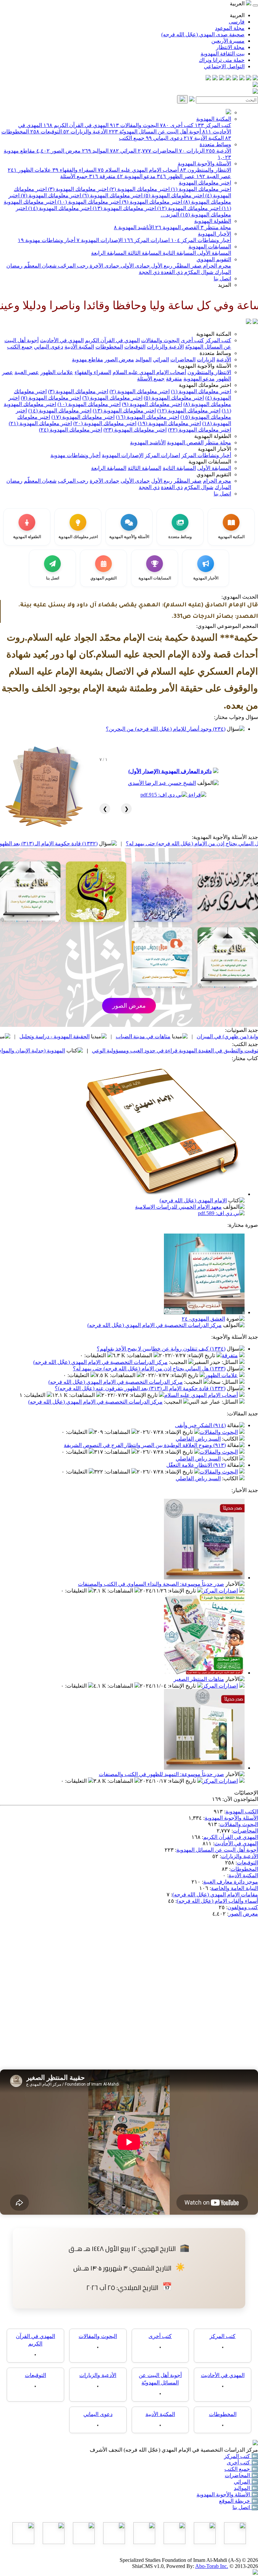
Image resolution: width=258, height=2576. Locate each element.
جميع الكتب (132, 138)
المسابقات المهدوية (210, 247)
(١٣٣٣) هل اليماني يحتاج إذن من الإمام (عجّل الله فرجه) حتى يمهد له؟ (149, 1368)
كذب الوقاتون (56, 1036)
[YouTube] (228, 78)
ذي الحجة (149, 272)
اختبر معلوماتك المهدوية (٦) (112, 195)
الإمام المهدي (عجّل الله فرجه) (193, 1200)
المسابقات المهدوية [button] (210, 462)
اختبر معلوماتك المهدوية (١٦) (147, 417)
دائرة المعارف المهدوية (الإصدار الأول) (170, 771)
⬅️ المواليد (246, 2488)
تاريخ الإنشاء (202, 1355)
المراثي (123, 151)
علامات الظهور (29, 170)
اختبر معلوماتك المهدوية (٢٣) (135, 430)
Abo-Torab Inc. (212, 2566)
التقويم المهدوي (214, 259)
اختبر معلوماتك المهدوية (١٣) (124, 208)
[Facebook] (255, 78)
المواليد (95, 151)
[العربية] (249, 322)
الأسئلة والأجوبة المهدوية (204, 164)
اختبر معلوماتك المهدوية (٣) (77, 189)
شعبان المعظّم (39, 266)
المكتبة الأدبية (204, 138)
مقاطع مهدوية (88, 359)
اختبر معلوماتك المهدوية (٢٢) (200, 430)
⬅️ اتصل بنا (245, 2507)
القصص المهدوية (177, 227)
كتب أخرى (177, 125)
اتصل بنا (222, 278)
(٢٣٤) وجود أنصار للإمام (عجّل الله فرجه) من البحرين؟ (166, 729)
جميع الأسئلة (74, 176)
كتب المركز (213, 125)
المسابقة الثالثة (144, 253)
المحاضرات (158, 151)
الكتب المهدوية (242, 1812)
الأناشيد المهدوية (134, 227)
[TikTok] (215, 78)
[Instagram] (235, 78)
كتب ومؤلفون (243, 1907)
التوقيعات (46, 132)
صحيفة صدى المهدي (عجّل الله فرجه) (203, 34)
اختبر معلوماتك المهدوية (205, 183)
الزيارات (192, 151)
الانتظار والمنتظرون (206, 170)
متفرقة (102, 176)
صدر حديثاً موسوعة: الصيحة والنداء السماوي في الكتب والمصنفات (151, 1584)
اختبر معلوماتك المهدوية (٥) (173, 195)
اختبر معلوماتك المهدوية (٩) (151, 202)
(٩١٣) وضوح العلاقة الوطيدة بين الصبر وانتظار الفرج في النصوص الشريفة (145, 1445)
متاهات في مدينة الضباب (221, 1036)
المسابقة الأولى (213, 253)
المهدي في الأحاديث (62, 340)
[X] (242, 78)
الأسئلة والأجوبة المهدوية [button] (204, 366)
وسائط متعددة (215, 144)
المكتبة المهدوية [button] (214, 334)
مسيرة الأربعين (228, 41)
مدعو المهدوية (136, 176)
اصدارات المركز (147, 240)
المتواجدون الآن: (240, 1799)
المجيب (179, 1362)
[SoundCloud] (222, 78)
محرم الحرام (216, 266)
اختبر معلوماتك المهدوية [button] (205, 385)
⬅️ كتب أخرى (242, 2463)
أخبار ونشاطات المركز (201, 240)
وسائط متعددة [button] (215, 353)
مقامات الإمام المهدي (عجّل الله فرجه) (215, 1895)
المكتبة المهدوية (214, 119)
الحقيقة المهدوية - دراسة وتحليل (133, 1036)
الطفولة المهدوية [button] (213, 436)
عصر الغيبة (214, 176)
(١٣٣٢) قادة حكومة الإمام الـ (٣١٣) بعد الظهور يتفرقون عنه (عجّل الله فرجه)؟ (90, 843)
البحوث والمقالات (134, 125)
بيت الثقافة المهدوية (223, 54)
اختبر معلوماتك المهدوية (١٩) (169, 423)
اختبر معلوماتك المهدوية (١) (200, 189)
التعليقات (96, 1355)
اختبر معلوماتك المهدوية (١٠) (88, 202)
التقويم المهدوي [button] (214, 474)
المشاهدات (140, 1355)
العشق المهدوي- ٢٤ (203, 1319)
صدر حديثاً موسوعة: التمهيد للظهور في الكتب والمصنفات (161, 1774)
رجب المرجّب (72, 266)
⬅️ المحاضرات (241, 2475)
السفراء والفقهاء (74, 170)
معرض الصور (58, 151)
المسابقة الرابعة (109, 253)
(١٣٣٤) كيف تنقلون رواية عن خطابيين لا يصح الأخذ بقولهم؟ (161, 1349)
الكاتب (231, 1439)
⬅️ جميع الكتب (241, 2469)
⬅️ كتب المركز (241, 2456)
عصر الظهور (176, 176)
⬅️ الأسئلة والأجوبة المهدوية (227, 2494)
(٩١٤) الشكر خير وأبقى (200, 1425)
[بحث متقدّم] (192, 100)
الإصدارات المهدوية (100, 240)
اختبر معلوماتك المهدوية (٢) (139, 189)
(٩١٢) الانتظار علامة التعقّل (196, 1465)
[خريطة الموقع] (208, 78)
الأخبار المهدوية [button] (214, 449)
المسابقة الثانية (179, 253)
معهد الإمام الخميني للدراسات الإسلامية (178, 1207)
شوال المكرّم (198, 272)
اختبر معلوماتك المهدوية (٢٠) (105, 423)
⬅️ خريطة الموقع (239, 2501)
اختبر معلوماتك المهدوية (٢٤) (71, 430)
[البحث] (182, 99)
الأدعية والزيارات (85, 132)
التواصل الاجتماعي (224, 66)
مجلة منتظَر (216, 227)
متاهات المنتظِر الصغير (199, 1679)
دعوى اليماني (164, 138)
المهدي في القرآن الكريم (76, 125)
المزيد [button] (225, 285)
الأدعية (219, 151)
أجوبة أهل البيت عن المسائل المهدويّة (155, 132)
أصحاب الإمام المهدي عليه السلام (138, 170)
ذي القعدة (171, 272)
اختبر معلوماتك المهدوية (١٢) (188, 208)
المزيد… (170, 215)
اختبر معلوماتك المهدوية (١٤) (59, 208)
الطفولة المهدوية (213, 221)
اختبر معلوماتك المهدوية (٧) (50, 195)
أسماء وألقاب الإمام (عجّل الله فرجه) (217, 1901)
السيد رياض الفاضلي (198, 1439)
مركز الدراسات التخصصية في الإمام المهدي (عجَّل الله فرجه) (155, 1325)
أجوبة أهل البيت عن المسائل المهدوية (217, 1850)
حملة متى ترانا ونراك (222, 60)
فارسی (237, 22)
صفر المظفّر (187, 266)
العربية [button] (238, 4)
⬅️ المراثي (246, 2482)
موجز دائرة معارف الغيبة (231, 1882)
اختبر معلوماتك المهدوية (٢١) (40, 423)
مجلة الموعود (230, 28)
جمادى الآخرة (104, 266)
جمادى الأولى (135, 266)
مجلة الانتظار (230, 47)
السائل (230, 1362)
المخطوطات (109, 347)
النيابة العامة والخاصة (234, 1888)
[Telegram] (249, 78)
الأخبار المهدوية (214, 234)
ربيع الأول (161, 266)
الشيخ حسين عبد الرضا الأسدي (162, 783)
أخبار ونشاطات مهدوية (47, 240)
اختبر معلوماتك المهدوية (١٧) (83, 417)
